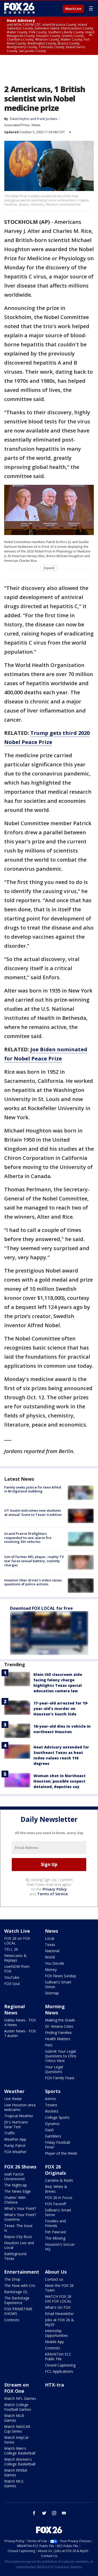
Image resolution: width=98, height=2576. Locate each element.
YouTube (12, 1977)
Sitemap (52, 1993)
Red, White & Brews (56, 2189)
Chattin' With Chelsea (15, 2200)
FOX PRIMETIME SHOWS (18, 2311)
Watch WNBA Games (16, 2473)
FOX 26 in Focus (59, 2197)
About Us (56, 2272)
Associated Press (17, 125)
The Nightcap (16, 2185)
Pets (49, 2045)
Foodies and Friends (55, 2223)
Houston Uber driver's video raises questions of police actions (33, 1582)
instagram (54, 2513)
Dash (49, 2130)
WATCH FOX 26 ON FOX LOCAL (58, 2299)
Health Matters (58, 2039)
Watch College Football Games (18, 2407)
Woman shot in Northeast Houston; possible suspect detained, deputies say (60, 1781)
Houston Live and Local (19, 2245)
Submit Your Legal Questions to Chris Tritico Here (61, 2056)
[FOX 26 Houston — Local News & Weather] (19, 8)
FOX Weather (15, 2152)
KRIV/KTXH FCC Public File (58, 2356)
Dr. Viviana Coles (59, 2026)
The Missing (55, 2238)
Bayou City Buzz (18, 2237)
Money (51, 1970)
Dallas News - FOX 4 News (20, 2022)
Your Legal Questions (54, 2069)
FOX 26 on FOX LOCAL (17, 1941)
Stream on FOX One (16, 2388)
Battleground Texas (15, 2256)
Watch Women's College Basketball (20, 2462)
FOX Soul (12, 1984)
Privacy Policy (55, 1889)
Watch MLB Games (14, 2418)
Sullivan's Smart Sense (58, 1984)
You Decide (55, 1963)
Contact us (54, 2279)
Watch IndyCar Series (16, 2440)
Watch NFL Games (20, 2398)
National (52, 1951)
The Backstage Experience (17, 2300)
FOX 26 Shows (20, 2167)
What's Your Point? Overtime (20, 2217)
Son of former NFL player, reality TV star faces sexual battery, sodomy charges (34, 1561)
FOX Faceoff (55, 2204)
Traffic (10, 2133)
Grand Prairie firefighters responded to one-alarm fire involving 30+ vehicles (28, 1538)
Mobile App (54, 2342)
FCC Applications (59, 2371)
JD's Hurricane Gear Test (16, 2124)
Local (50, 1938)
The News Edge (18, 2191)
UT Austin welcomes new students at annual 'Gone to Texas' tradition (33, 1512)
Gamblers (53, 2136)
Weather (14, 2091)
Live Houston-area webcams (20, 2107)
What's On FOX (58, 2307)
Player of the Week (61, 2153)
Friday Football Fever (57, 2145)
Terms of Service (52, 1894)
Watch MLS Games (14, 2483)
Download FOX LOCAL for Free (41, 1608)
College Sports (57, 2117)
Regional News (15, 2009)
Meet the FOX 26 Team (59, 2288)
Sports (53, 2091)
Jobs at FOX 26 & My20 (59, 2322)
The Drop (12, 2279)
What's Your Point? (20, 2208)
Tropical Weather (19, 2116)
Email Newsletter (59, 2314)
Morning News (55, 2009)
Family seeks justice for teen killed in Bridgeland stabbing (33, 1489)
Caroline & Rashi (59, 2180)
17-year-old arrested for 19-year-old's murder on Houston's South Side (61, 1709)
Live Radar (13, 2099)
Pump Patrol (15, 2145)
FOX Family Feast (60, 2078)
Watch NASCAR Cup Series (17, 2429)
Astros (50, 2099)
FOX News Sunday (60, 1976)
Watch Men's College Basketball (20, 2451)
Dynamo (52, 2124)
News (36, 125)
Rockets (52, 2111)
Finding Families (58, 2033)
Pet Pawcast (56, 2232)
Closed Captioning (60, 2365)
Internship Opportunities (56, 2333)
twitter (44, 2513)
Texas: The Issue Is (18, 2228)
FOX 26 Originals (55, 2170)
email (64, 2513)
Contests (12, 2320)
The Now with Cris (20, 2285)
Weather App (15, 2139)
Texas (50, 1945)
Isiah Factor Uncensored (14, 2176)
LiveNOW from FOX (17, 1969)
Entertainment (22, 2272)
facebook (34, 2513)
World (50, 1957)
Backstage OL (16, 2292)
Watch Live (73, 9)
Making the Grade (60, 2020)
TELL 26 (11, 1949)
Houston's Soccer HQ (60, 2247)
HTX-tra (54, 2385)
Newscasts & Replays (15, 1958)
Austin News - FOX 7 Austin (20, 2033)
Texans (51, 2105)
